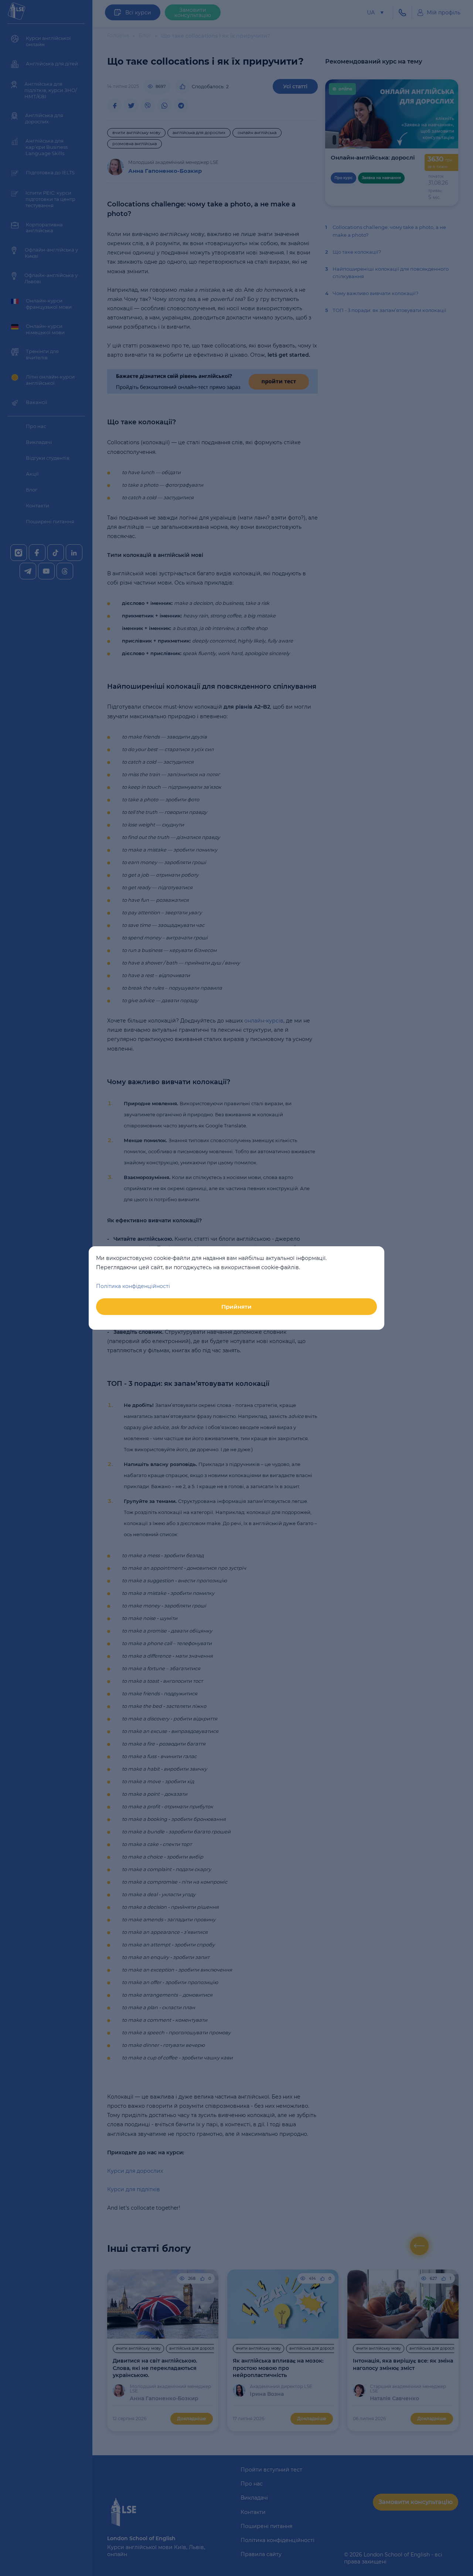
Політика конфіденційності (133, 1286)
